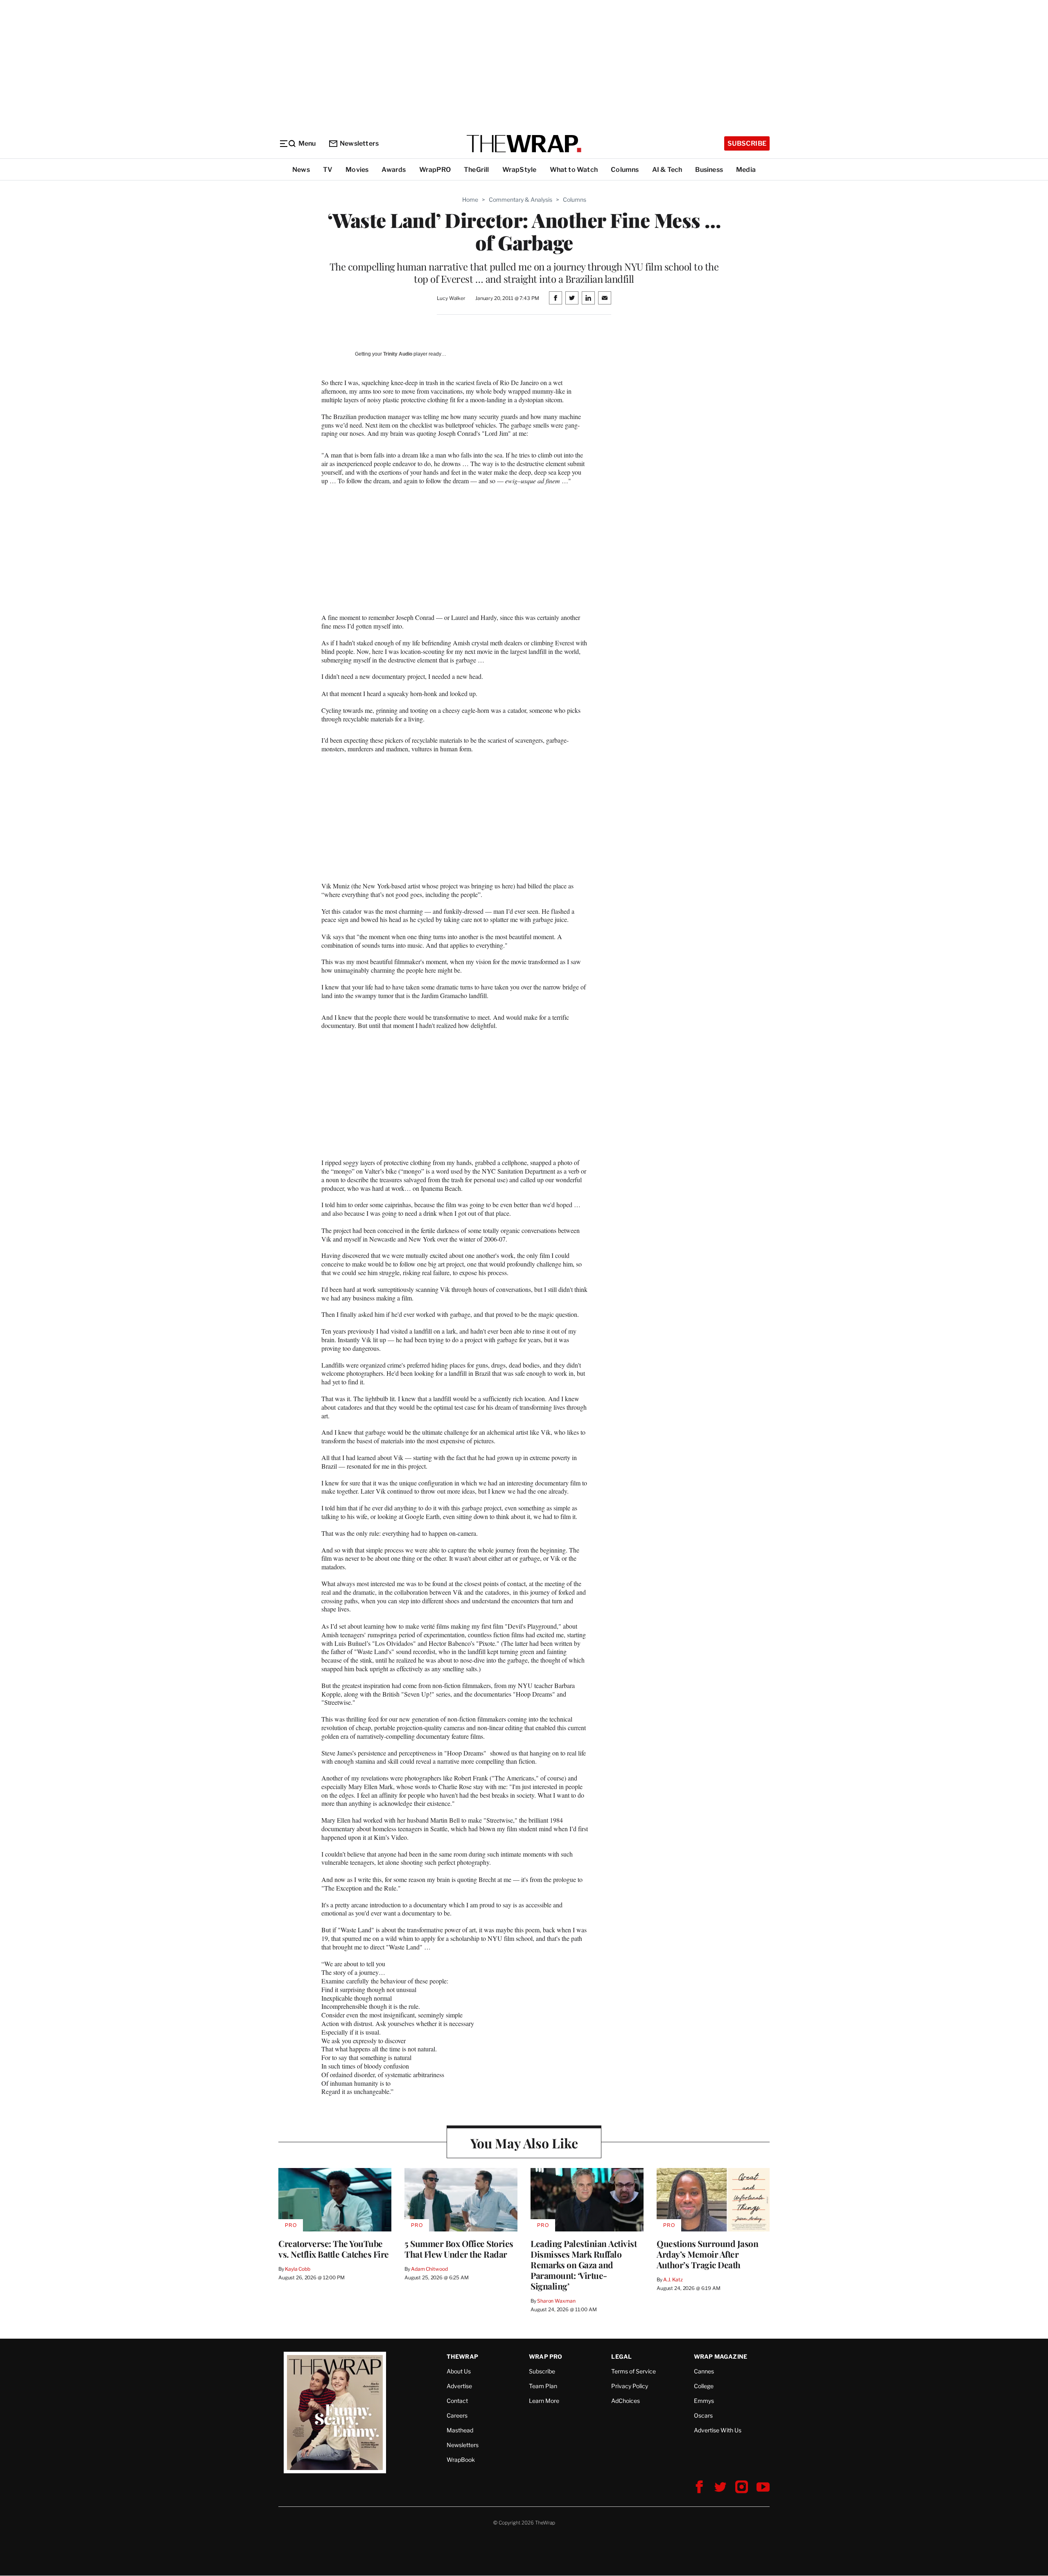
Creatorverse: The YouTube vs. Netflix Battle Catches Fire (334, 2249)
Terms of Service (634, 2371)
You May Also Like (524, 2143)
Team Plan (543, 2386)
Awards (394, 170)
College (704, 2386)
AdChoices (626, 2401)
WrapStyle (519, 170)
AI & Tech (667, 170)
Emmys (704, 2401)
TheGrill (477, 170)
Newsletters (359, 143)
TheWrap (462, 2356)
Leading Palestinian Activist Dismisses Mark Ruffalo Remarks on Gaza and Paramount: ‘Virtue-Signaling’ (584, 2265)
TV (328, 170)
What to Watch (574, 170)
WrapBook (461, 2460)
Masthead (460, 2430)
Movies (357, 170)
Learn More (544, 2401)
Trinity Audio (398, 354)
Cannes (704, 2371)
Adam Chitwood (429, 2269)
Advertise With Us (718, 2430)
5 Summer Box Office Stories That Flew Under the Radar (459, 2249)
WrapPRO (435, 170)
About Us (459, 2371)
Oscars (703, 2415)
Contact (457, 2401)
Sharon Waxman (556, 2301)
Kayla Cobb (298, 2269)
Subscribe (747, 143)
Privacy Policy (630, 2386)
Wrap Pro (546, 2356)
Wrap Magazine (721, 2356)
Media (746, 170)
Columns (625, 170)
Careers (457, 2415)
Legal (621, 2356)
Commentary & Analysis (521, 199)
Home (470, 199)
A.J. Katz (673, 2280)
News (301, 170)
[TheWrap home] (524, 144)
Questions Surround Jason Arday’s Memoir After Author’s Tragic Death (707, 2254)
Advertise (459, 2386)
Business (709, 170)
